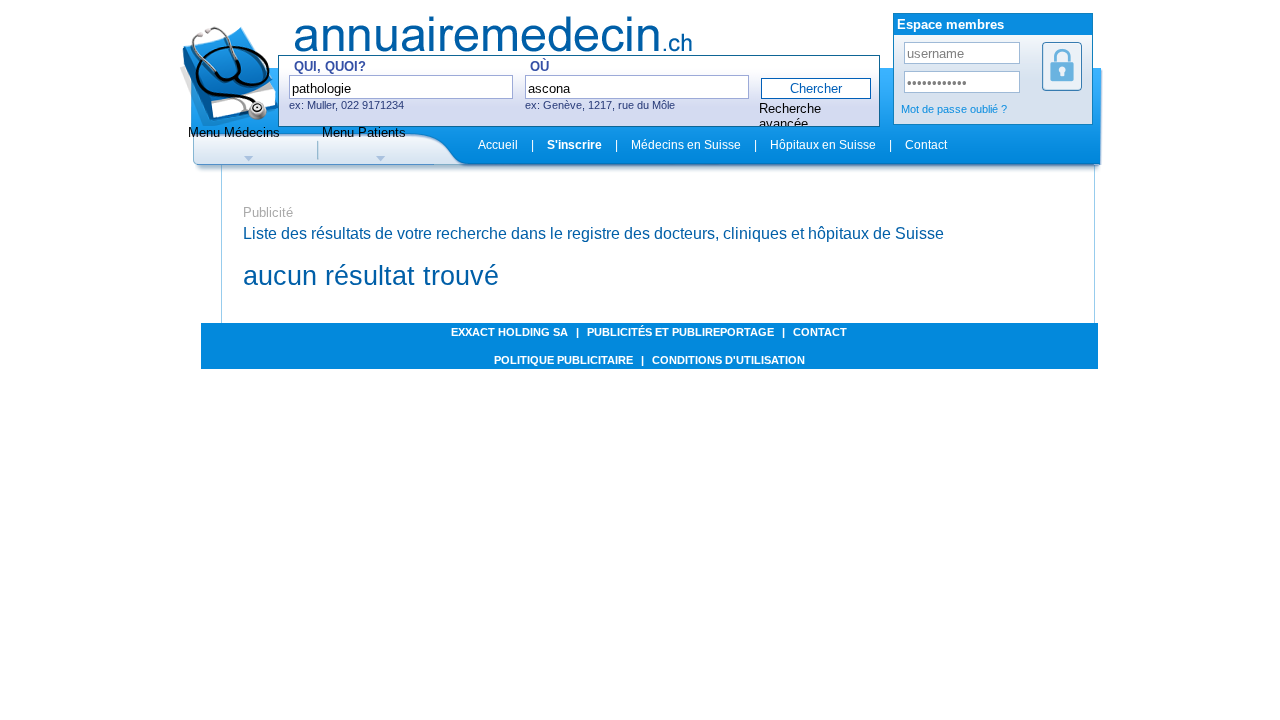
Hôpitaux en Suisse (823, 145)
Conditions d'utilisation (728, 360)
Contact (926, 145)
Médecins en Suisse (686, 145)
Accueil (498, 145)
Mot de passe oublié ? (954, 109)
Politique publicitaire (563, 360)
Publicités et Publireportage (680, 332)
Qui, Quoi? (330, 66)
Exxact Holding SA (509, 332)
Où (539, 66)
